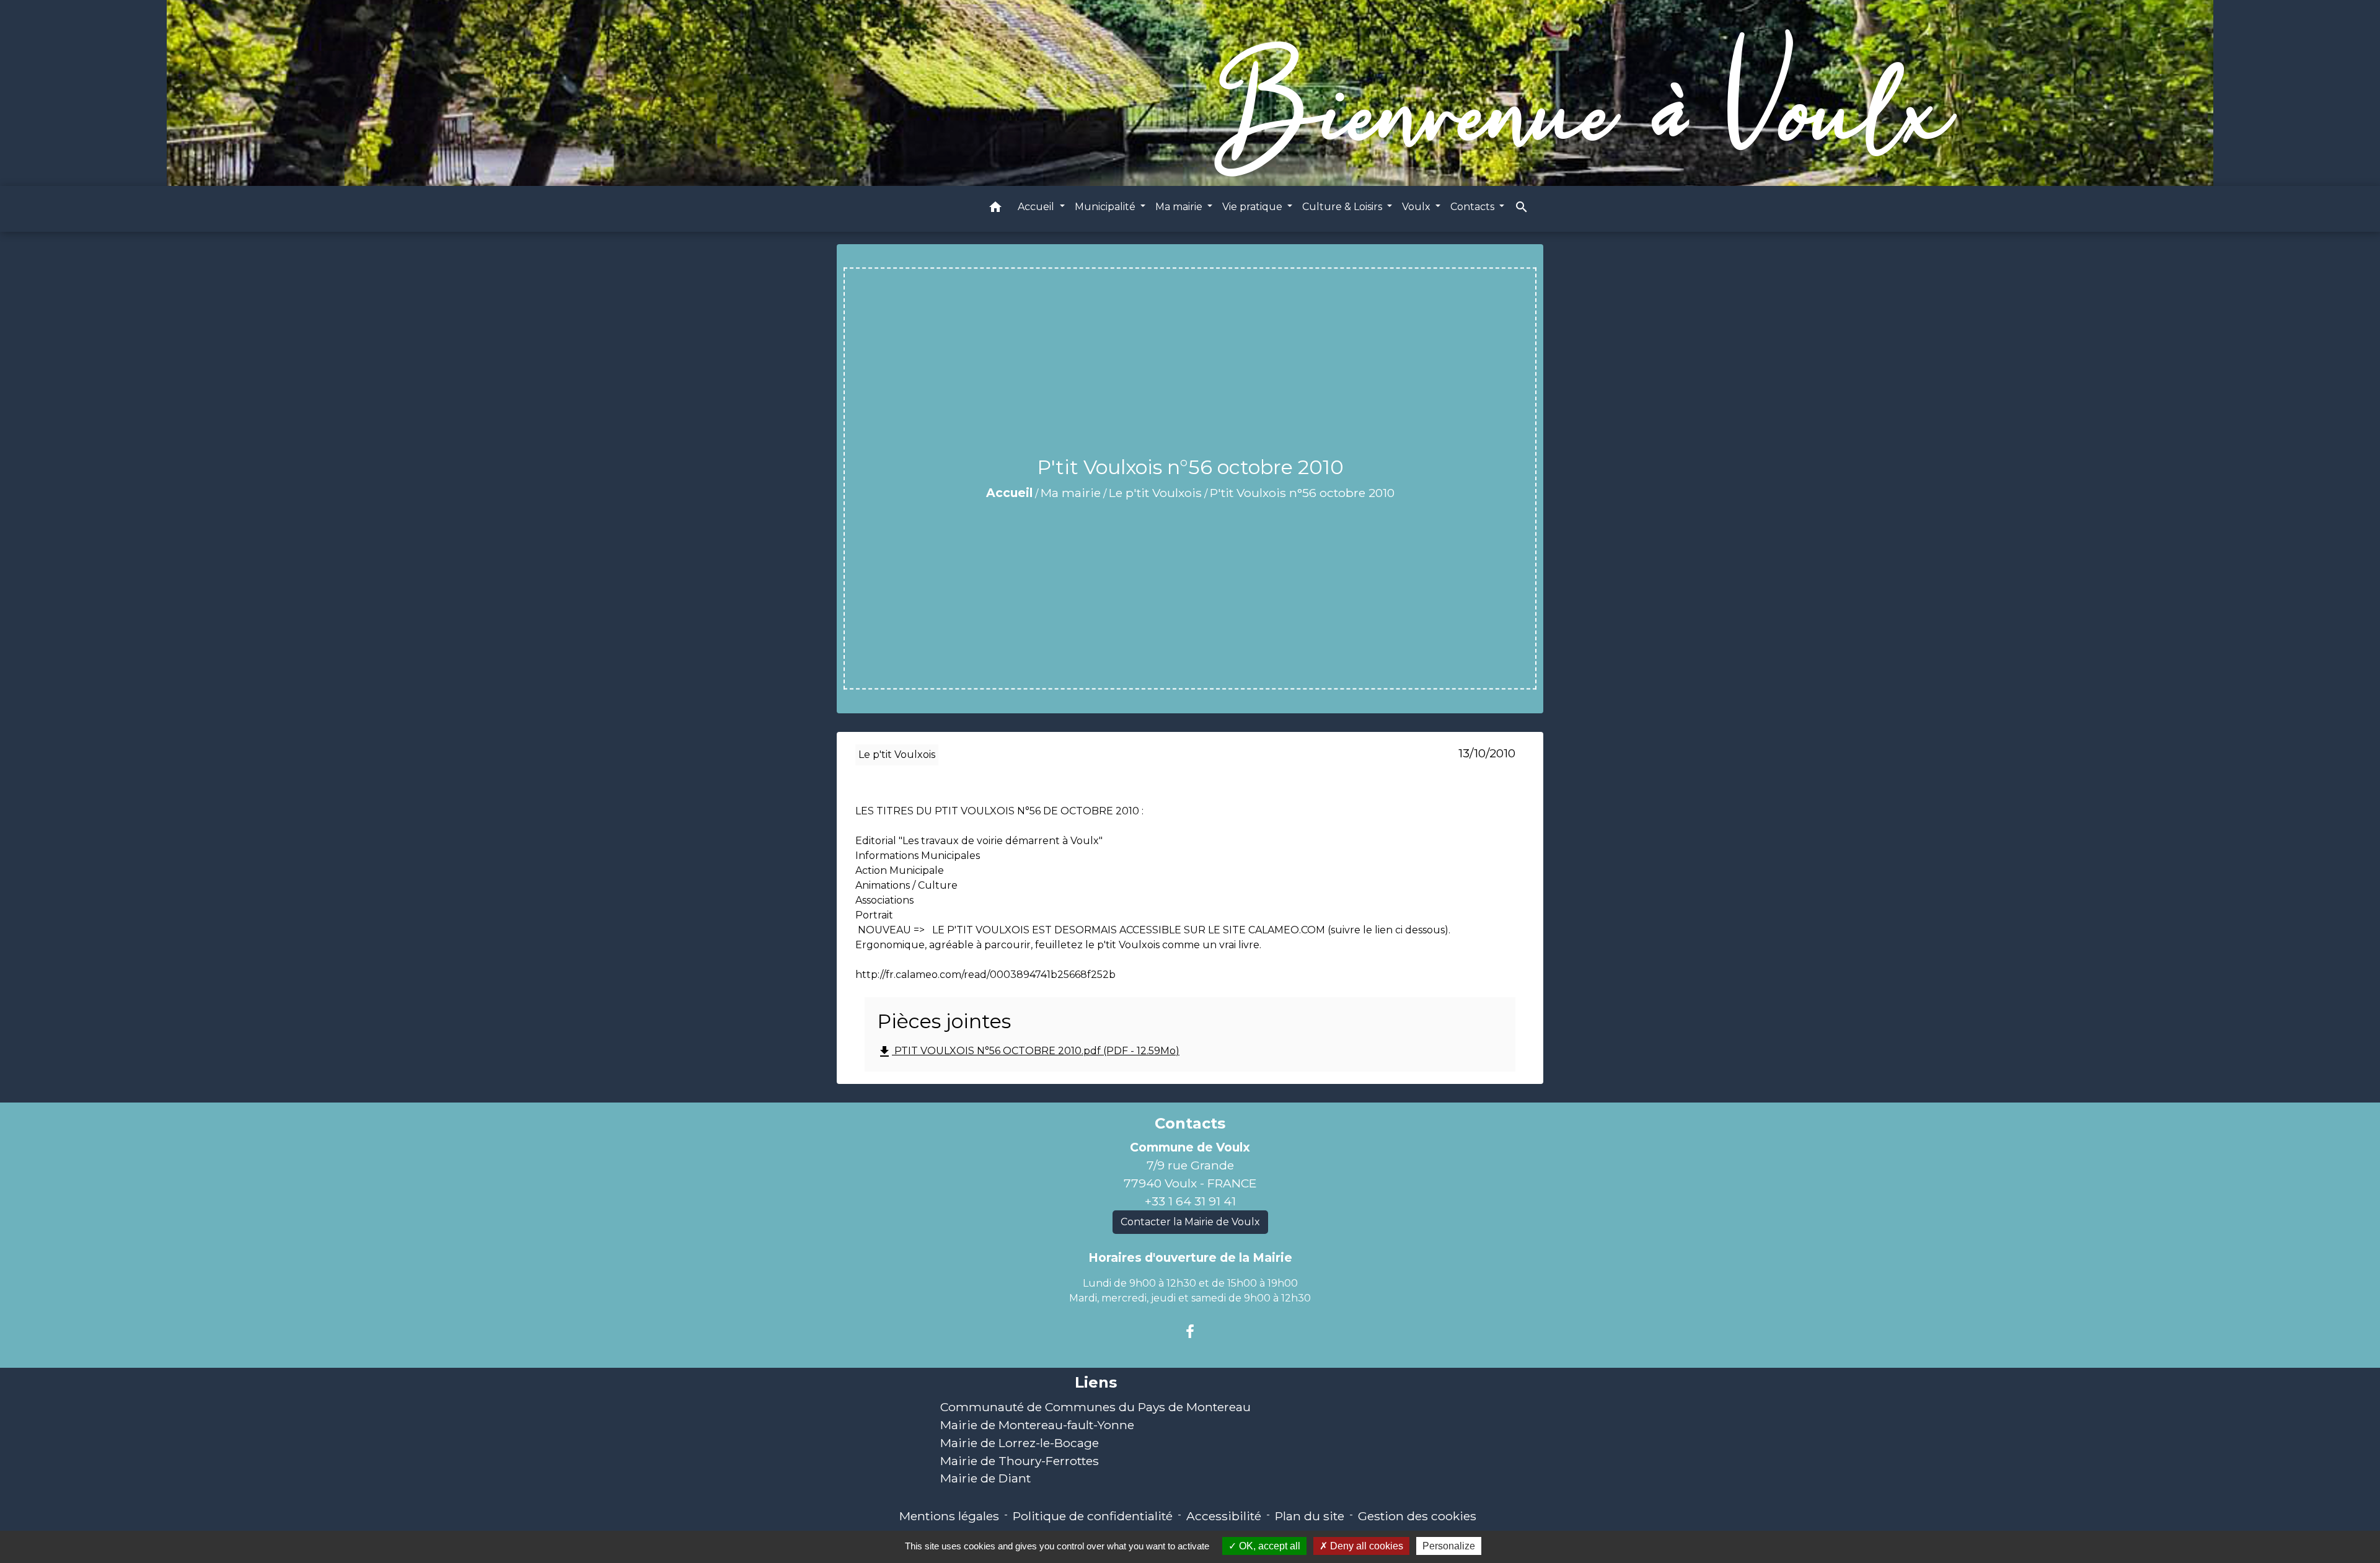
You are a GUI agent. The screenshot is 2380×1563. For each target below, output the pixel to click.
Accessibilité (1224, 1516)
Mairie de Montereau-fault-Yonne (1037, 1425)
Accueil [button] (1037, 207)
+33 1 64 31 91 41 (1190, 1201)
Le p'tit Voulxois (1155, 493)
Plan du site (1310, 1516)
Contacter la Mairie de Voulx (1190, 1222)
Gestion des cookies (1417, 1516)
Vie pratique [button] (1254, 207)
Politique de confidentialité (1093, 1516)
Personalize (1449, 1546)
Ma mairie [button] (1180, 207)
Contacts (1190, 1124)
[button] (995, 209)
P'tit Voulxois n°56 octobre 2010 (1302, 493)
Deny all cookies (1365, 1546)
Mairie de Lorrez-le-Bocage (1020, 1443)
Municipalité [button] (1106, 207)
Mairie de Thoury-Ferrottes (1020, 1461)
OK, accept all (1268, 1546)
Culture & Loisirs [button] (1343, 207)
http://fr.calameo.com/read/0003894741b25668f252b (985, 975)
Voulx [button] (1417, 207)
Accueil (1009, 493)
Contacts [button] (1474, 207)
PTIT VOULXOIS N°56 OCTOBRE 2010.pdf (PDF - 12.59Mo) (1028, 1052)
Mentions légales (949, 1516)
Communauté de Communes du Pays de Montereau (1095, 1407)
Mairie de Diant (985, 1478)
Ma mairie (1071, 493)
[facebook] (1190, 1332)
